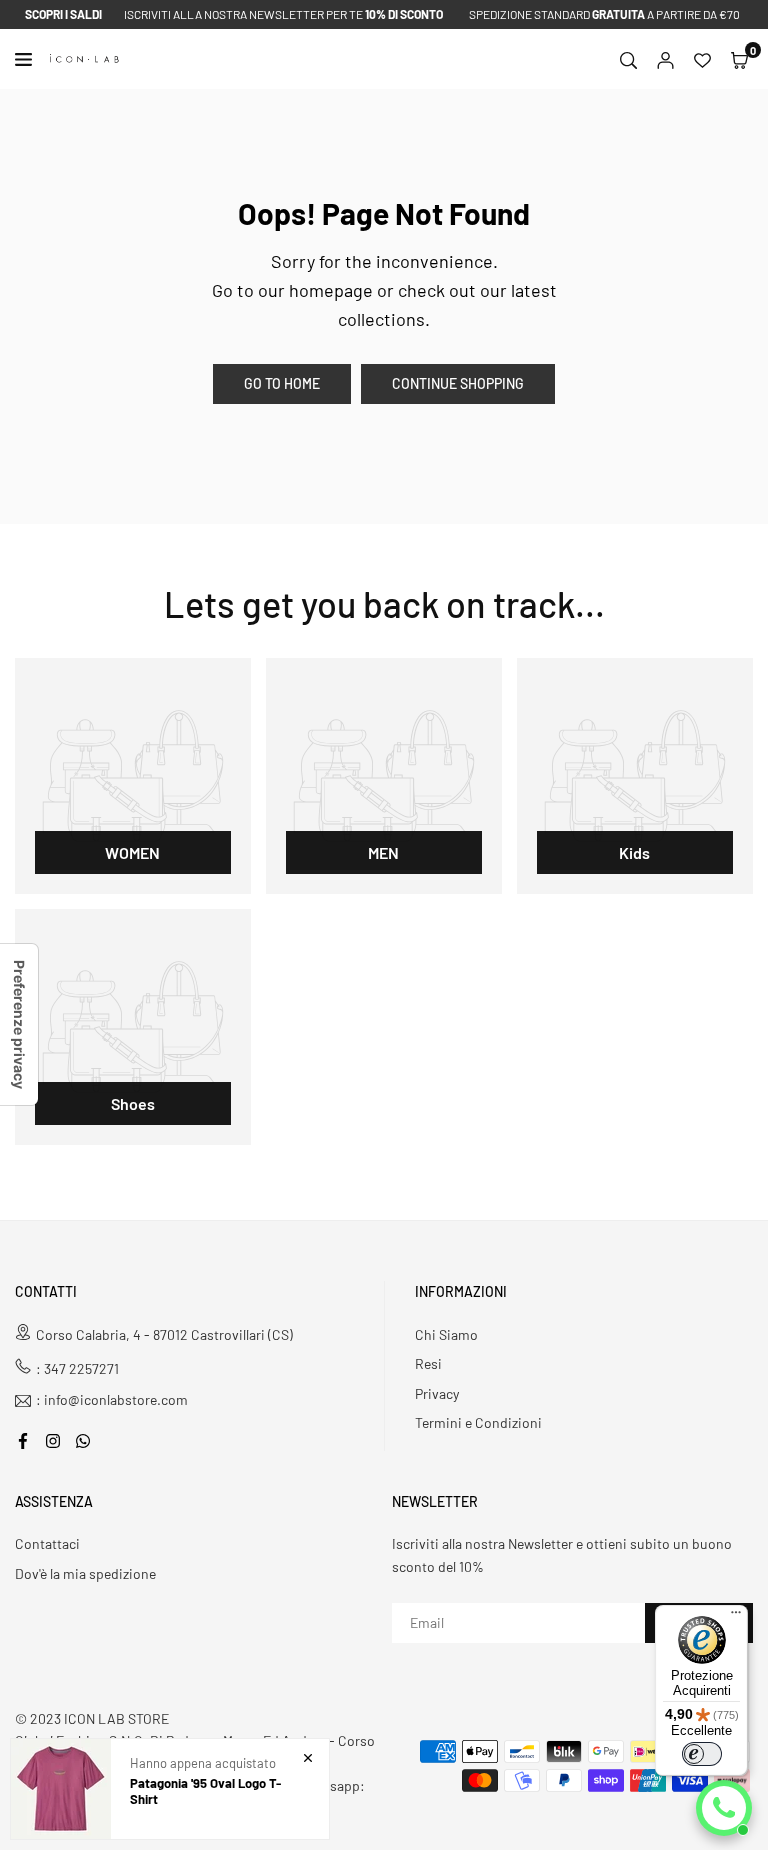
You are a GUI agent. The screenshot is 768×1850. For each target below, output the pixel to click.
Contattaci (47, 1543)
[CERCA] (628, 59)
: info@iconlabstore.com (112, 1400)
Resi (428, 1363)
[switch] (702, 1754)
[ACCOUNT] (665, 59)
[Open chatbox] (724, 1808)
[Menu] (736, 1617)
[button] (739, 59)
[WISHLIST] (702, 59)
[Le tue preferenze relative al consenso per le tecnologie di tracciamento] (19, 1024)
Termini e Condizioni (478, 1422)
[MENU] (27, 59)
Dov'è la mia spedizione (85, 1573)
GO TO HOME (282, 383)
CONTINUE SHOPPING (458, 383)
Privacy (437, 1393)
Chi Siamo (446, 1334)
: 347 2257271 (77, 1368)
